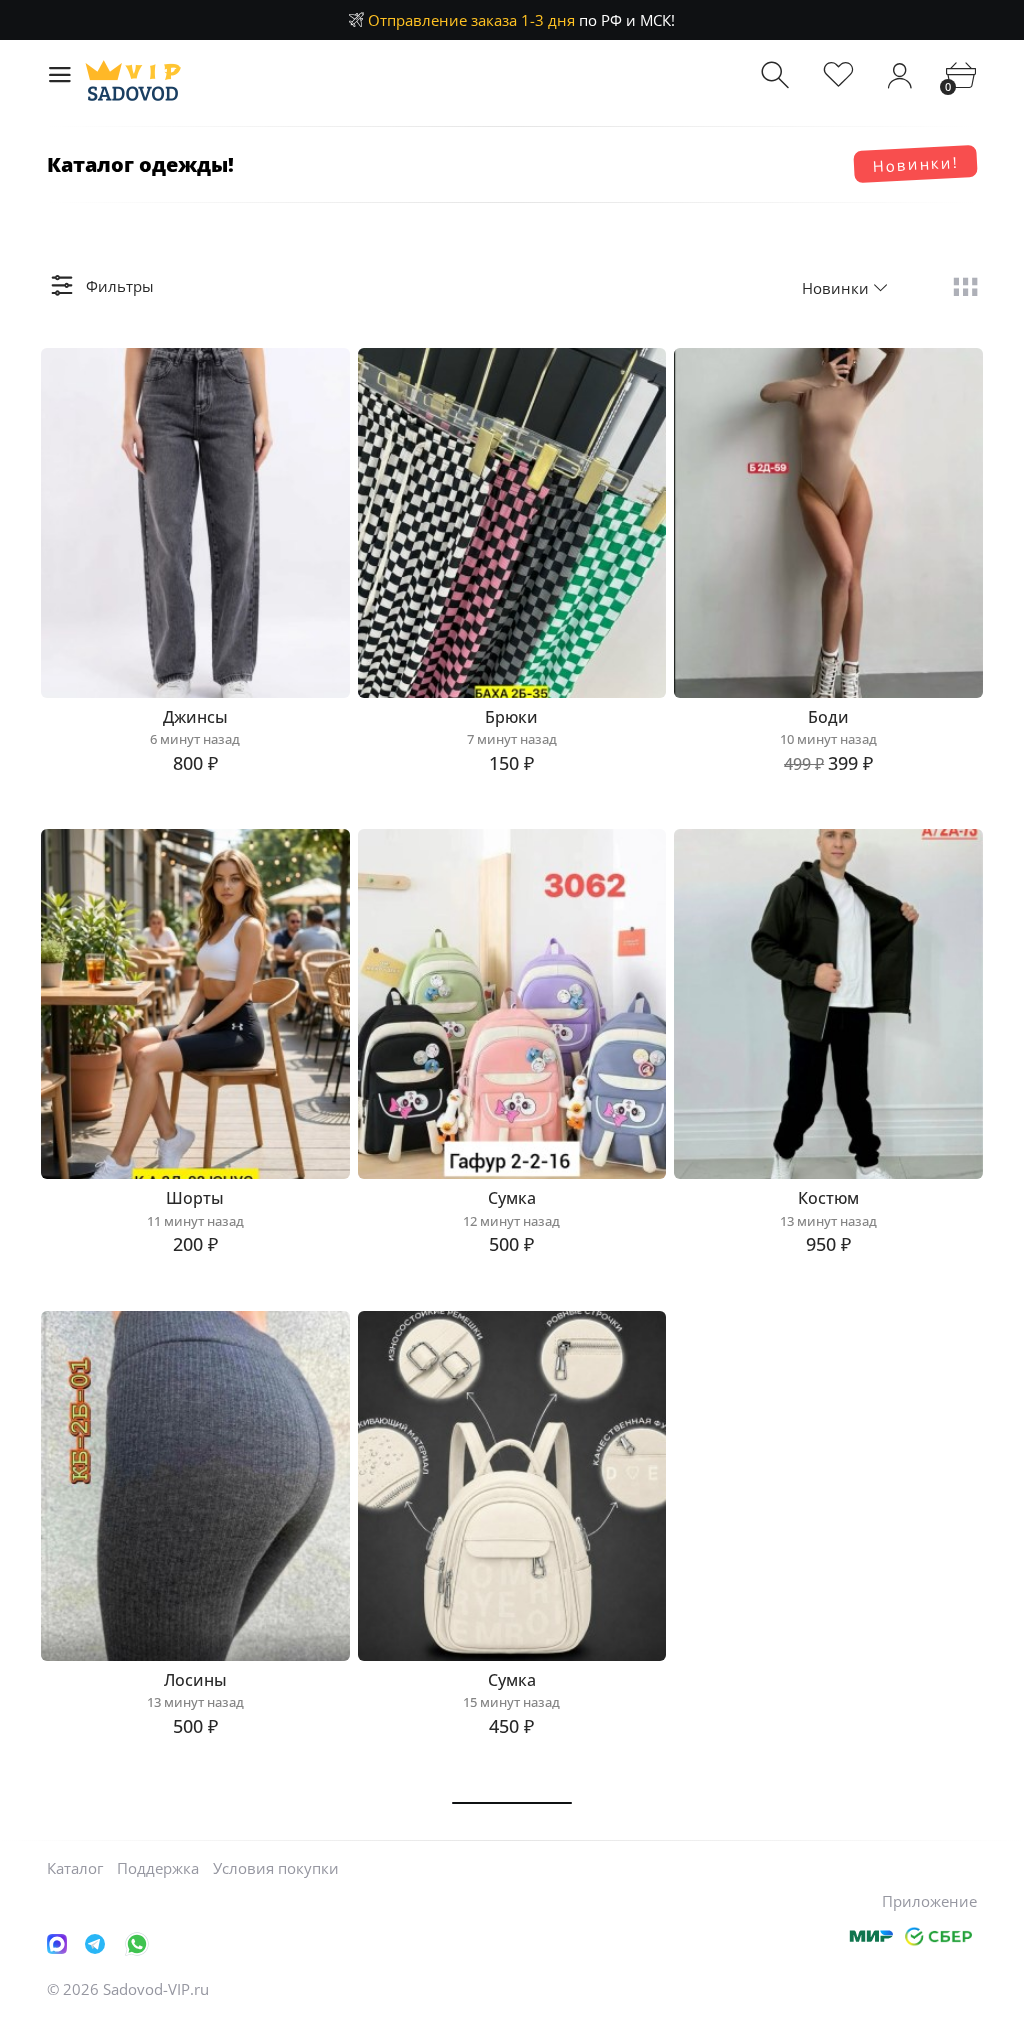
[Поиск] (777, 75)
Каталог (75, 1868)
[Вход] (899, 75)
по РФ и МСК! (521, 20)
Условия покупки (276, 1868)
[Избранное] (838, 75)
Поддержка (158, 1868)
